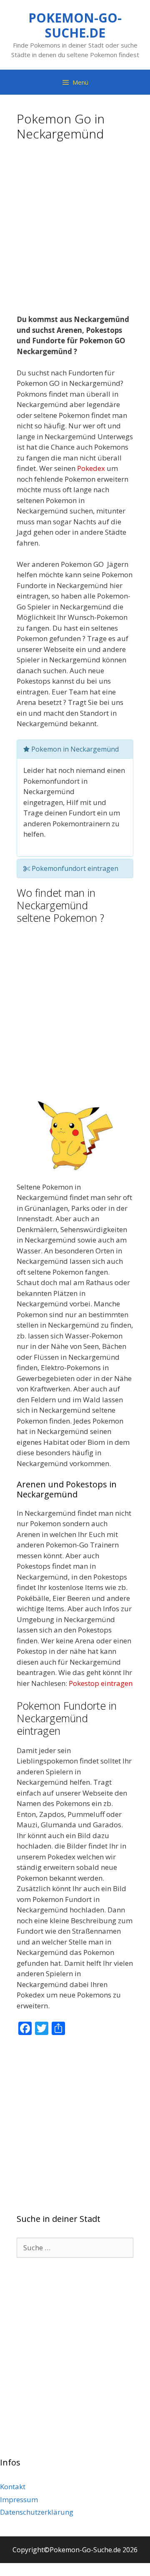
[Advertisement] (75, 231)
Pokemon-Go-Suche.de (75, 25)
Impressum (19, 2499)
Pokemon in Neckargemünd (74, 749)
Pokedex (91, 468)
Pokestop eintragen (101, 1683)
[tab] (75, 749)
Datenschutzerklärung (37, 2512)
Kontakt (13, 2487)
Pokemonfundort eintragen (74, 868)
